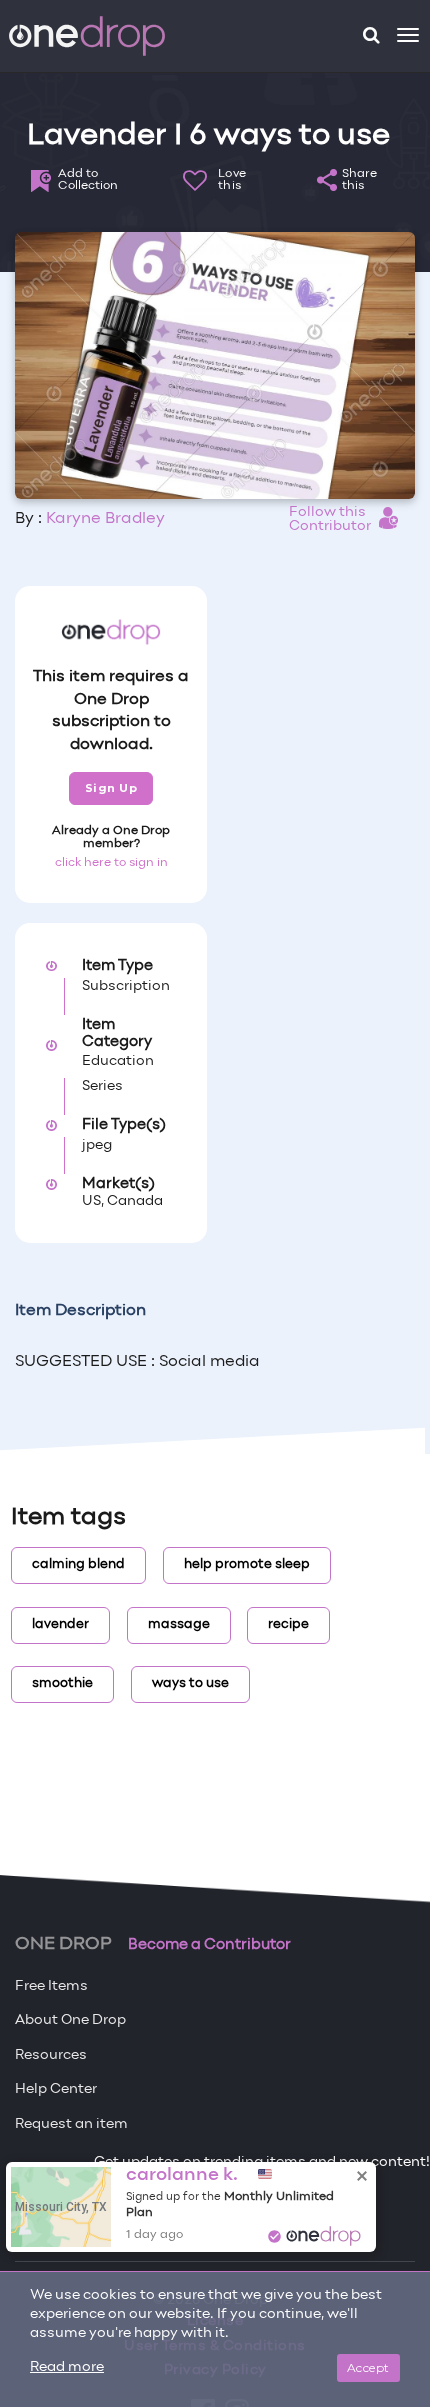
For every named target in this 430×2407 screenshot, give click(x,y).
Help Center (56, 2089)
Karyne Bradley (105, 519)
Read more (67, 2367)
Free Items (51, 1986)
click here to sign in (111, 863)
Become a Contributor (209, 1945)
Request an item (71, 2124)
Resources (51, 2055)
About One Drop (70, 2020)
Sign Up (111, 788)
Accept (368, 2367)
